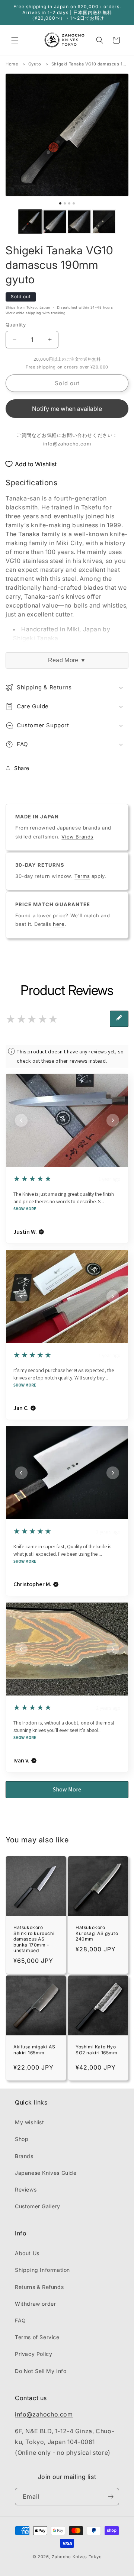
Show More (25, 1209)
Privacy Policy (33, 2354)
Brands (24, 2156)
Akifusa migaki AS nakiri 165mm (34, 2050)
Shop (22, 2139)
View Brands (77, 837)
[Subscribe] (111, 2497)
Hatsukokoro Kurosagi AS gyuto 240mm (97, 1933)
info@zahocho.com (67, 444)
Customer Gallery (38, 2206)
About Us (27, 2253)
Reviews (26, 2189)
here (59, 924)
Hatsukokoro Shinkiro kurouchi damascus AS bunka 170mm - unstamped (34, 1939)
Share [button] (22, 768)
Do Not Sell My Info (41, 2371)
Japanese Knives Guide (46, 2173)
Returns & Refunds (39, 2287)
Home (12, 64)
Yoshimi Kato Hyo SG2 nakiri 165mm (97, 2050)
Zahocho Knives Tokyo (77, 2557)
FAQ (20, 2320)
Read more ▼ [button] (67, 660)
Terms (82, 876)
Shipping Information (42, 2270)
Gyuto (35, 64)
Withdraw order (35, 2304)
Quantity (16, 325)
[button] (15, 40)
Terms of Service (37, 2337)
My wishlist (30, 2122)
